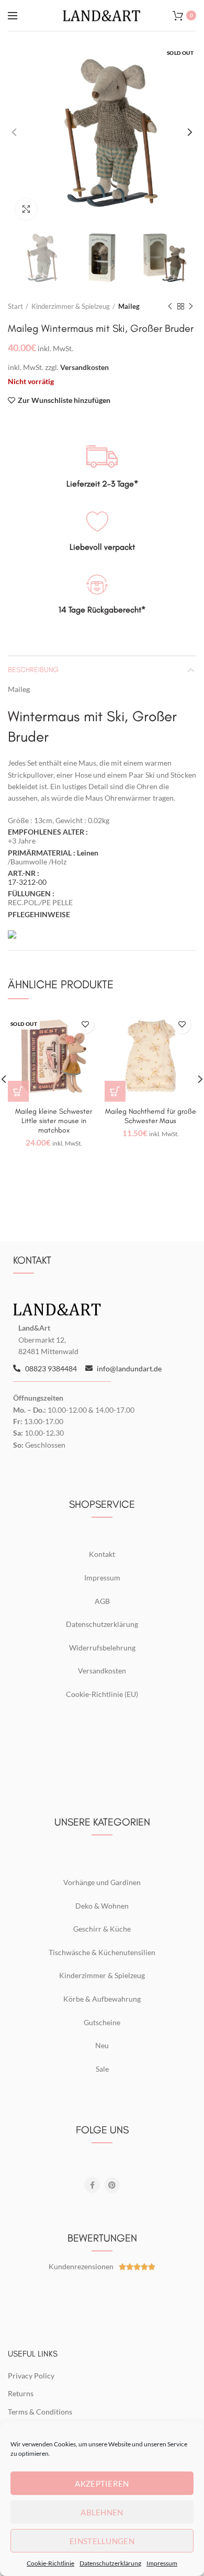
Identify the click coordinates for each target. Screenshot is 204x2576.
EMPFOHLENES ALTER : (49, 832)
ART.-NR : (24, 873)
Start (15, 306)
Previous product (170, 306)
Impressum (162, 2563)
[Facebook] (92, 2185)
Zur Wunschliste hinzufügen (64, 400)
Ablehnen (102, 2512)
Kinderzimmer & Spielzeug (71, 306)
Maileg (129, 306)
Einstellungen (102, 2541)
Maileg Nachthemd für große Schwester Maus (151, 1116)
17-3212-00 (27, 882)
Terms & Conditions (40, 2412)
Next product (191, 306)
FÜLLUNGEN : (32, 893)
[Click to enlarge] (26, 209)
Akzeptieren (102, 2483)
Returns (21, 2393)
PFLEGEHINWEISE (39, 914)
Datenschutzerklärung (110, 2563)
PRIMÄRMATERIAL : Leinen (54, 853)
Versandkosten (84, 367)
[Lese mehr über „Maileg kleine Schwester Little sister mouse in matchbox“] (18, 1091)
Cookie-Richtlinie (50, 2563)
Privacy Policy (31, 2376)
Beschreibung (33, 670)
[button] (115, 1091)
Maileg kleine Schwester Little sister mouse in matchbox (54, 1121)
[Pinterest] (112, 2185)
